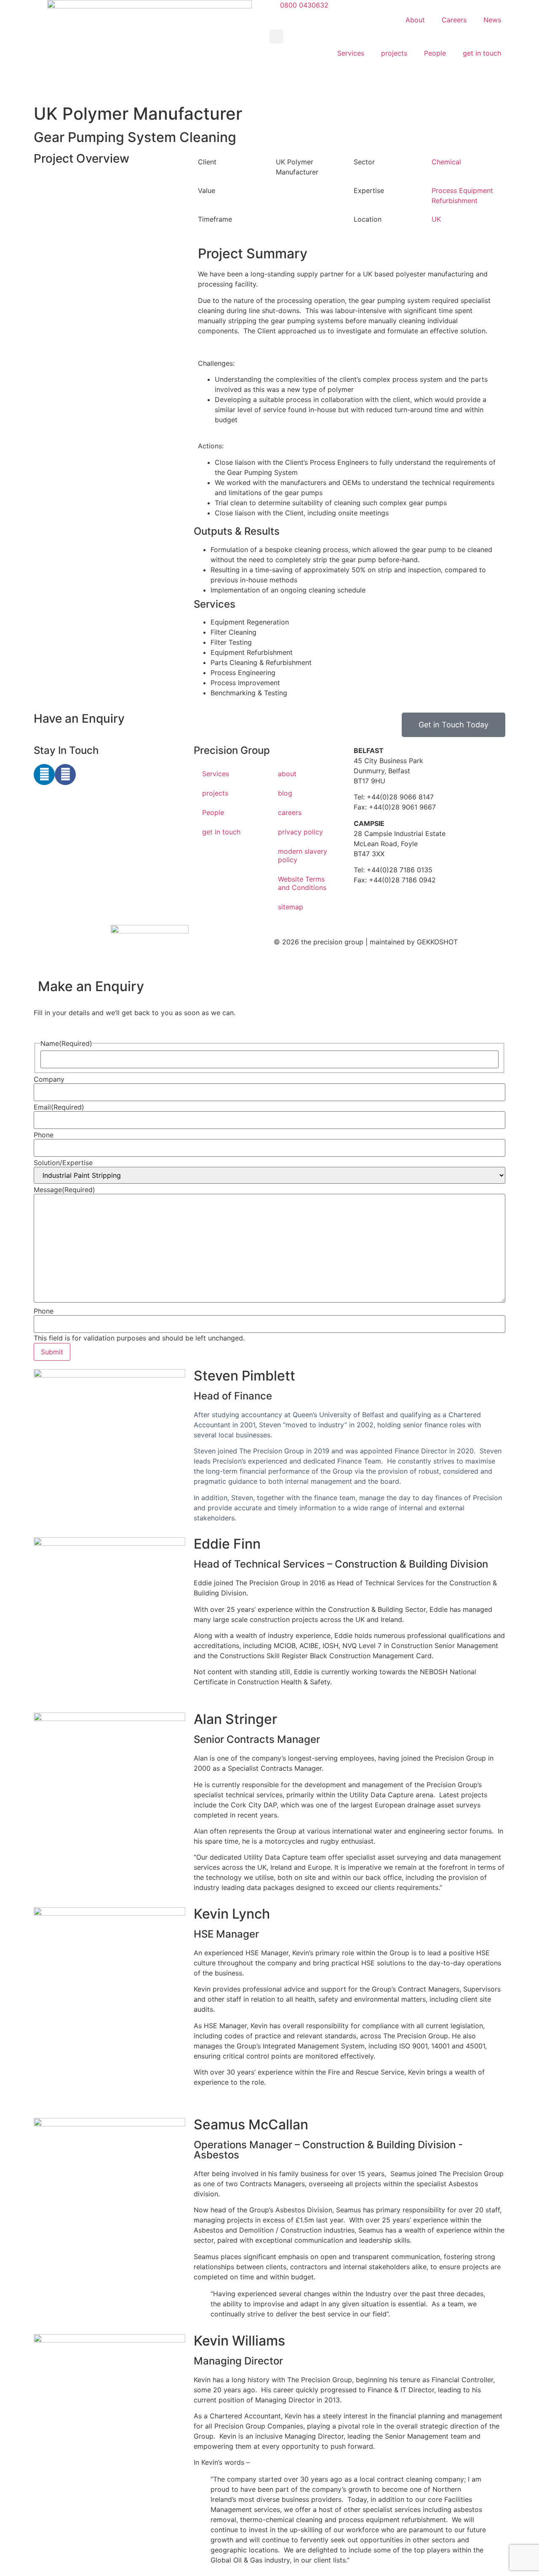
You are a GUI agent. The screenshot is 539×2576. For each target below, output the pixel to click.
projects (394, 53)
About (415, 20)
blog (285, 793)
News (492, 20)
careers (290, 812)
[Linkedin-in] (44, 775)
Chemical (446, 162)
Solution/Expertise (63, 1163)
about (287, 774)
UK (436, 219)
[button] (276, 36)
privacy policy (300, 832)
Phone (44, 1135)
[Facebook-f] (65, 775)
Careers (454, 20)
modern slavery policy (303, 855)
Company (49, 1079)
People (435, 53)
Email (59, 1107)
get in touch (482, 53)
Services (351, 53)
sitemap (291, 907)
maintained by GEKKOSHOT (414, 942)
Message (64, 1190)
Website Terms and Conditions (302, 883)
